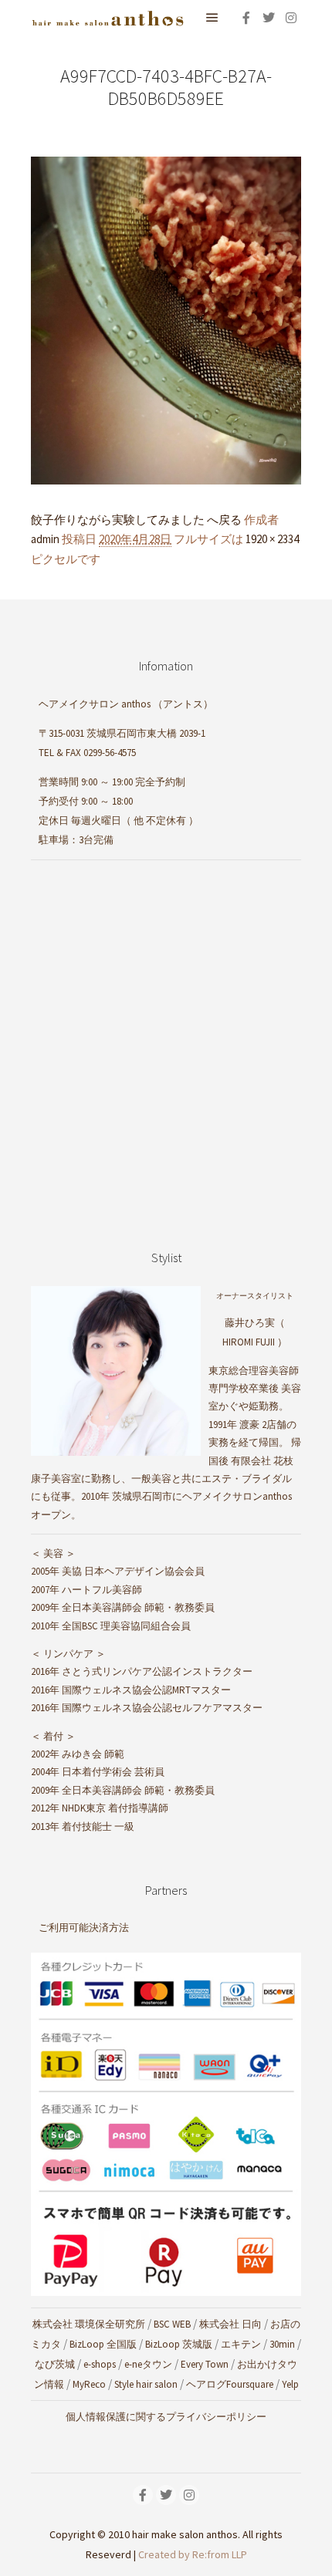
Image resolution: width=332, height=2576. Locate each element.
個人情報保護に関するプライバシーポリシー (166, 2417)
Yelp (290, 2384)
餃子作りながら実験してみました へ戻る (136, 520)
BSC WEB (172, 2324)
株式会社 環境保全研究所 (89, 2324)
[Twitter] (269, 18)
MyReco (89, 2384)
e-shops (100, 2364)
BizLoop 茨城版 (179, 2344)
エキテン (241, 2344)
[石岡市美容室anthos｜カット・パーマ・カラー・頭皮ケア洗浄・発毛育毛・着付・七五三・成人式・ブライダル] (108, 18)
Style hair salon (146, 2384)
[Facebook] (246, 18)
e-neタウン (148, 2364)
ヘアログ (206, 2384)
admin (45, 539)
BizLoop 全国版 (103, 2344)
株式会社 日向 (230, 2324)
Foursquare (250, 2384)
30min (282, 2344)
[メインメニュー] (212, 18)
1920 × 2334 (272, 539)
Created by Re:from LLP (193, 2554)
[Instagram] (291, 18)
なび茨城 (55, 2364)
